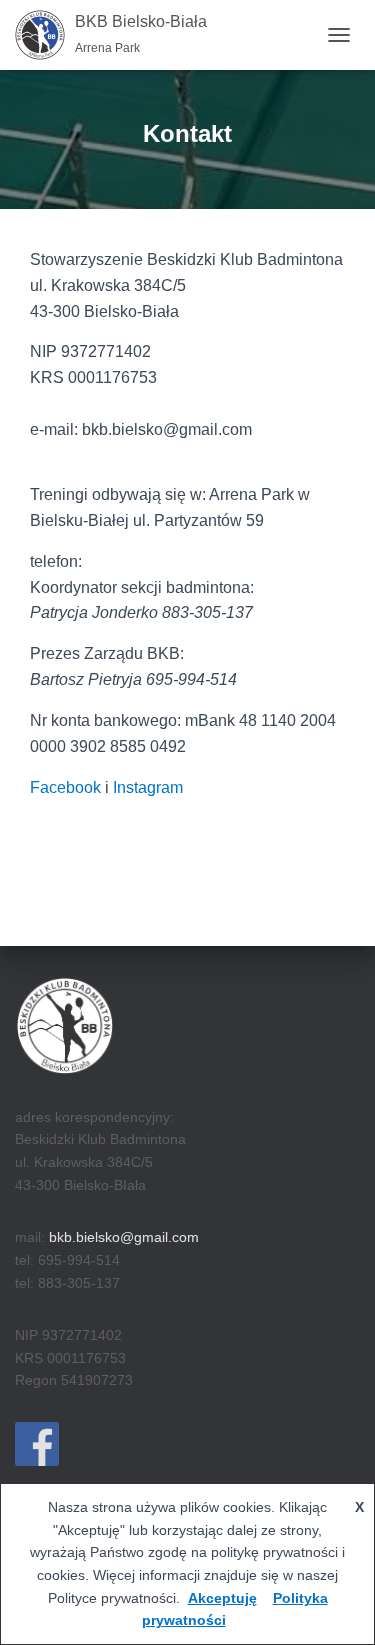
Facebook (65, 787)
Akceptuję (222, 1598)
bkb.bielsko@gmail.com (124, 1237)
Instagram (148, 787)
